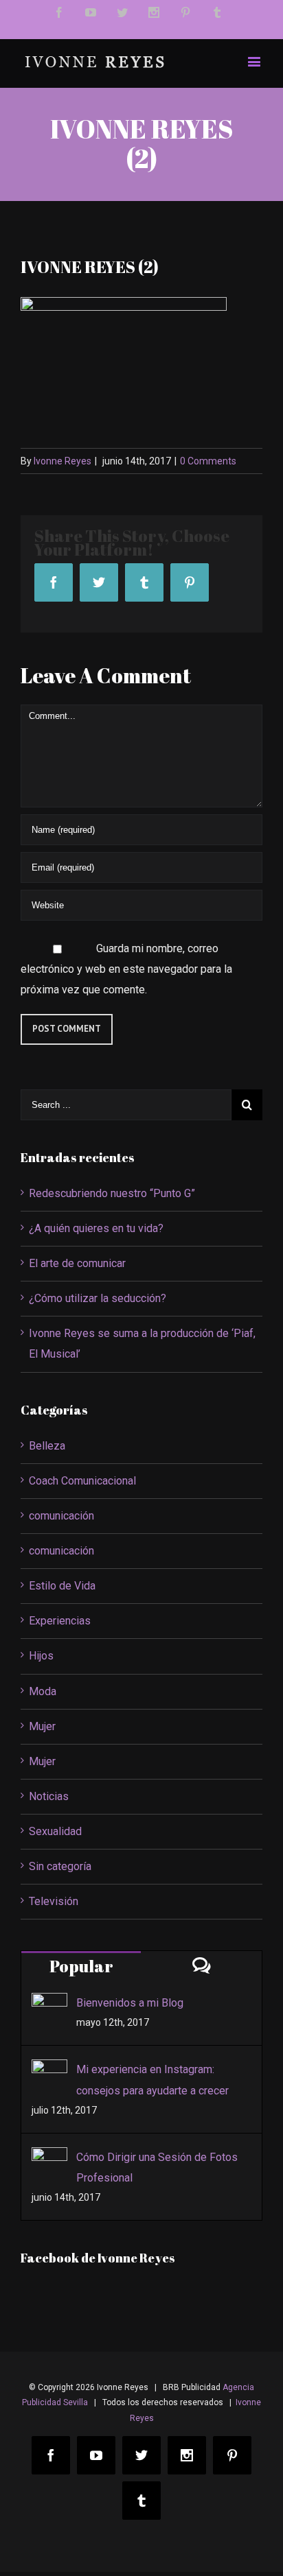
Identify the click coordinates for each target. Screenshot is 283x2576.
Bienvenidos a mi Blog (130, 2003)
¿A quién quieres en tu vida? (96, 1228)
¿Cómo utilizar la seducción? (98, 1298)
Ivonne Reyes (63, 461)
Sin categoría (60, 1866)
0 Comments (208, 461)
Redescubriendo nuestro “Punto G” (112, 1193)
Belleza (47, 1446)
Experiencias (60, 1621)
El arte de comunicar (77, 1263)
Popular (81, 1966)
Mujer (42, 1726)
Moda (43, 1691)
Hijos (41, 1656)
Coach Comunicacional (82, 1481)
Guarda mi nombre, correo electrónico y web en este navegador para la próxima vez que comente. (126, 969)
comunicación (61, 1516)
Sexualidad (55, 1831)
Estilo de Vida (62, 1586)
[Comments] (202, 1965)
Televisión (54, 1901)
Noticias (49, 1796)
